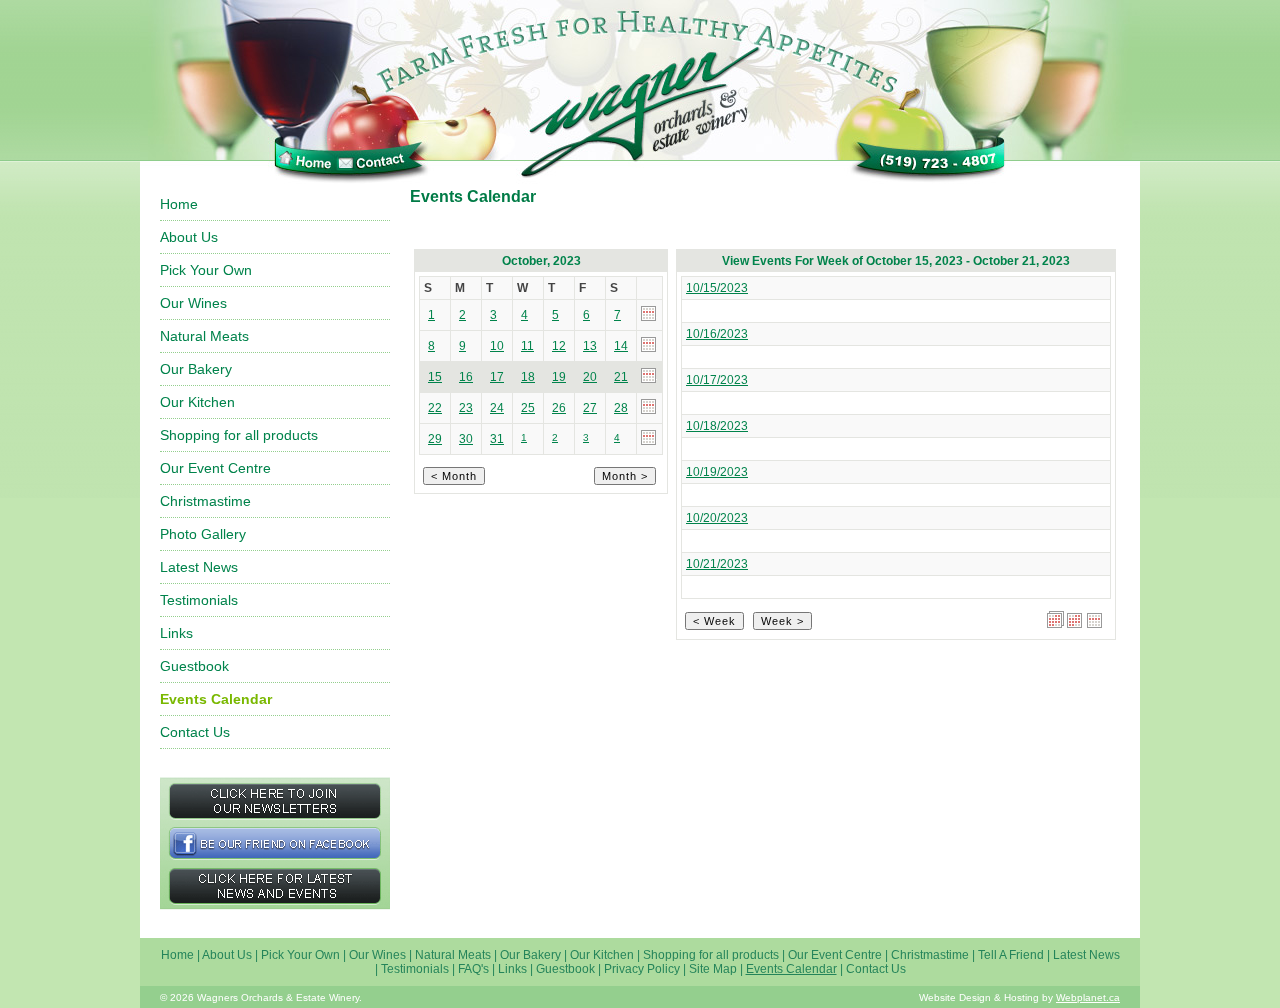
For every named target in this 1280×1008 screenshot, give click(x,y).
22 (435, 408)
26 (559, 408)
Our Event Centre (215, 468)
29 (435, 439)
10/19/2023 (717, 472)
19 (559, 377)
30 (466, 439)
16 (466, 377)
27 (590, 408)
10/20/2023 (717, 518)
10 (497, 346)
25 (528, 408)
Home (179, 204)
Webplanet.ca (1088, 997)
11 (527, 346)
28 (621, 408)
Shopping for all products (239, 435)
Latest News (199, 567)
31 (497, 439)
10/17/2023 (717, 380)
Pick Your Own (206, 270)
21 (621, 377)
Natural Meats (204, 336)
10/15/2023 (717, 288)
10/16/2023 (717, 334)
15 (435, 377)
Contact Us (195, 732)
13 (590, 346)
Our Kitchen (197, 402)
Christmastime (205, 501)
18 (528, 377)
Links (176, 633)
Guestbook (194, 666)
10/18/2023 (717, 426)
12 (559, 346)
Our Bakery (196, 369)
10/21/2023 (717, 564)
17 (497, 377)
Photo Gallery (203, 534)
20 (590, 377)
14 (621, 346)
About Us (189, 237)
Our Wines (193, 303)
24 (497, 408)
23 (466, 408)
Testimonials (199, 600)
